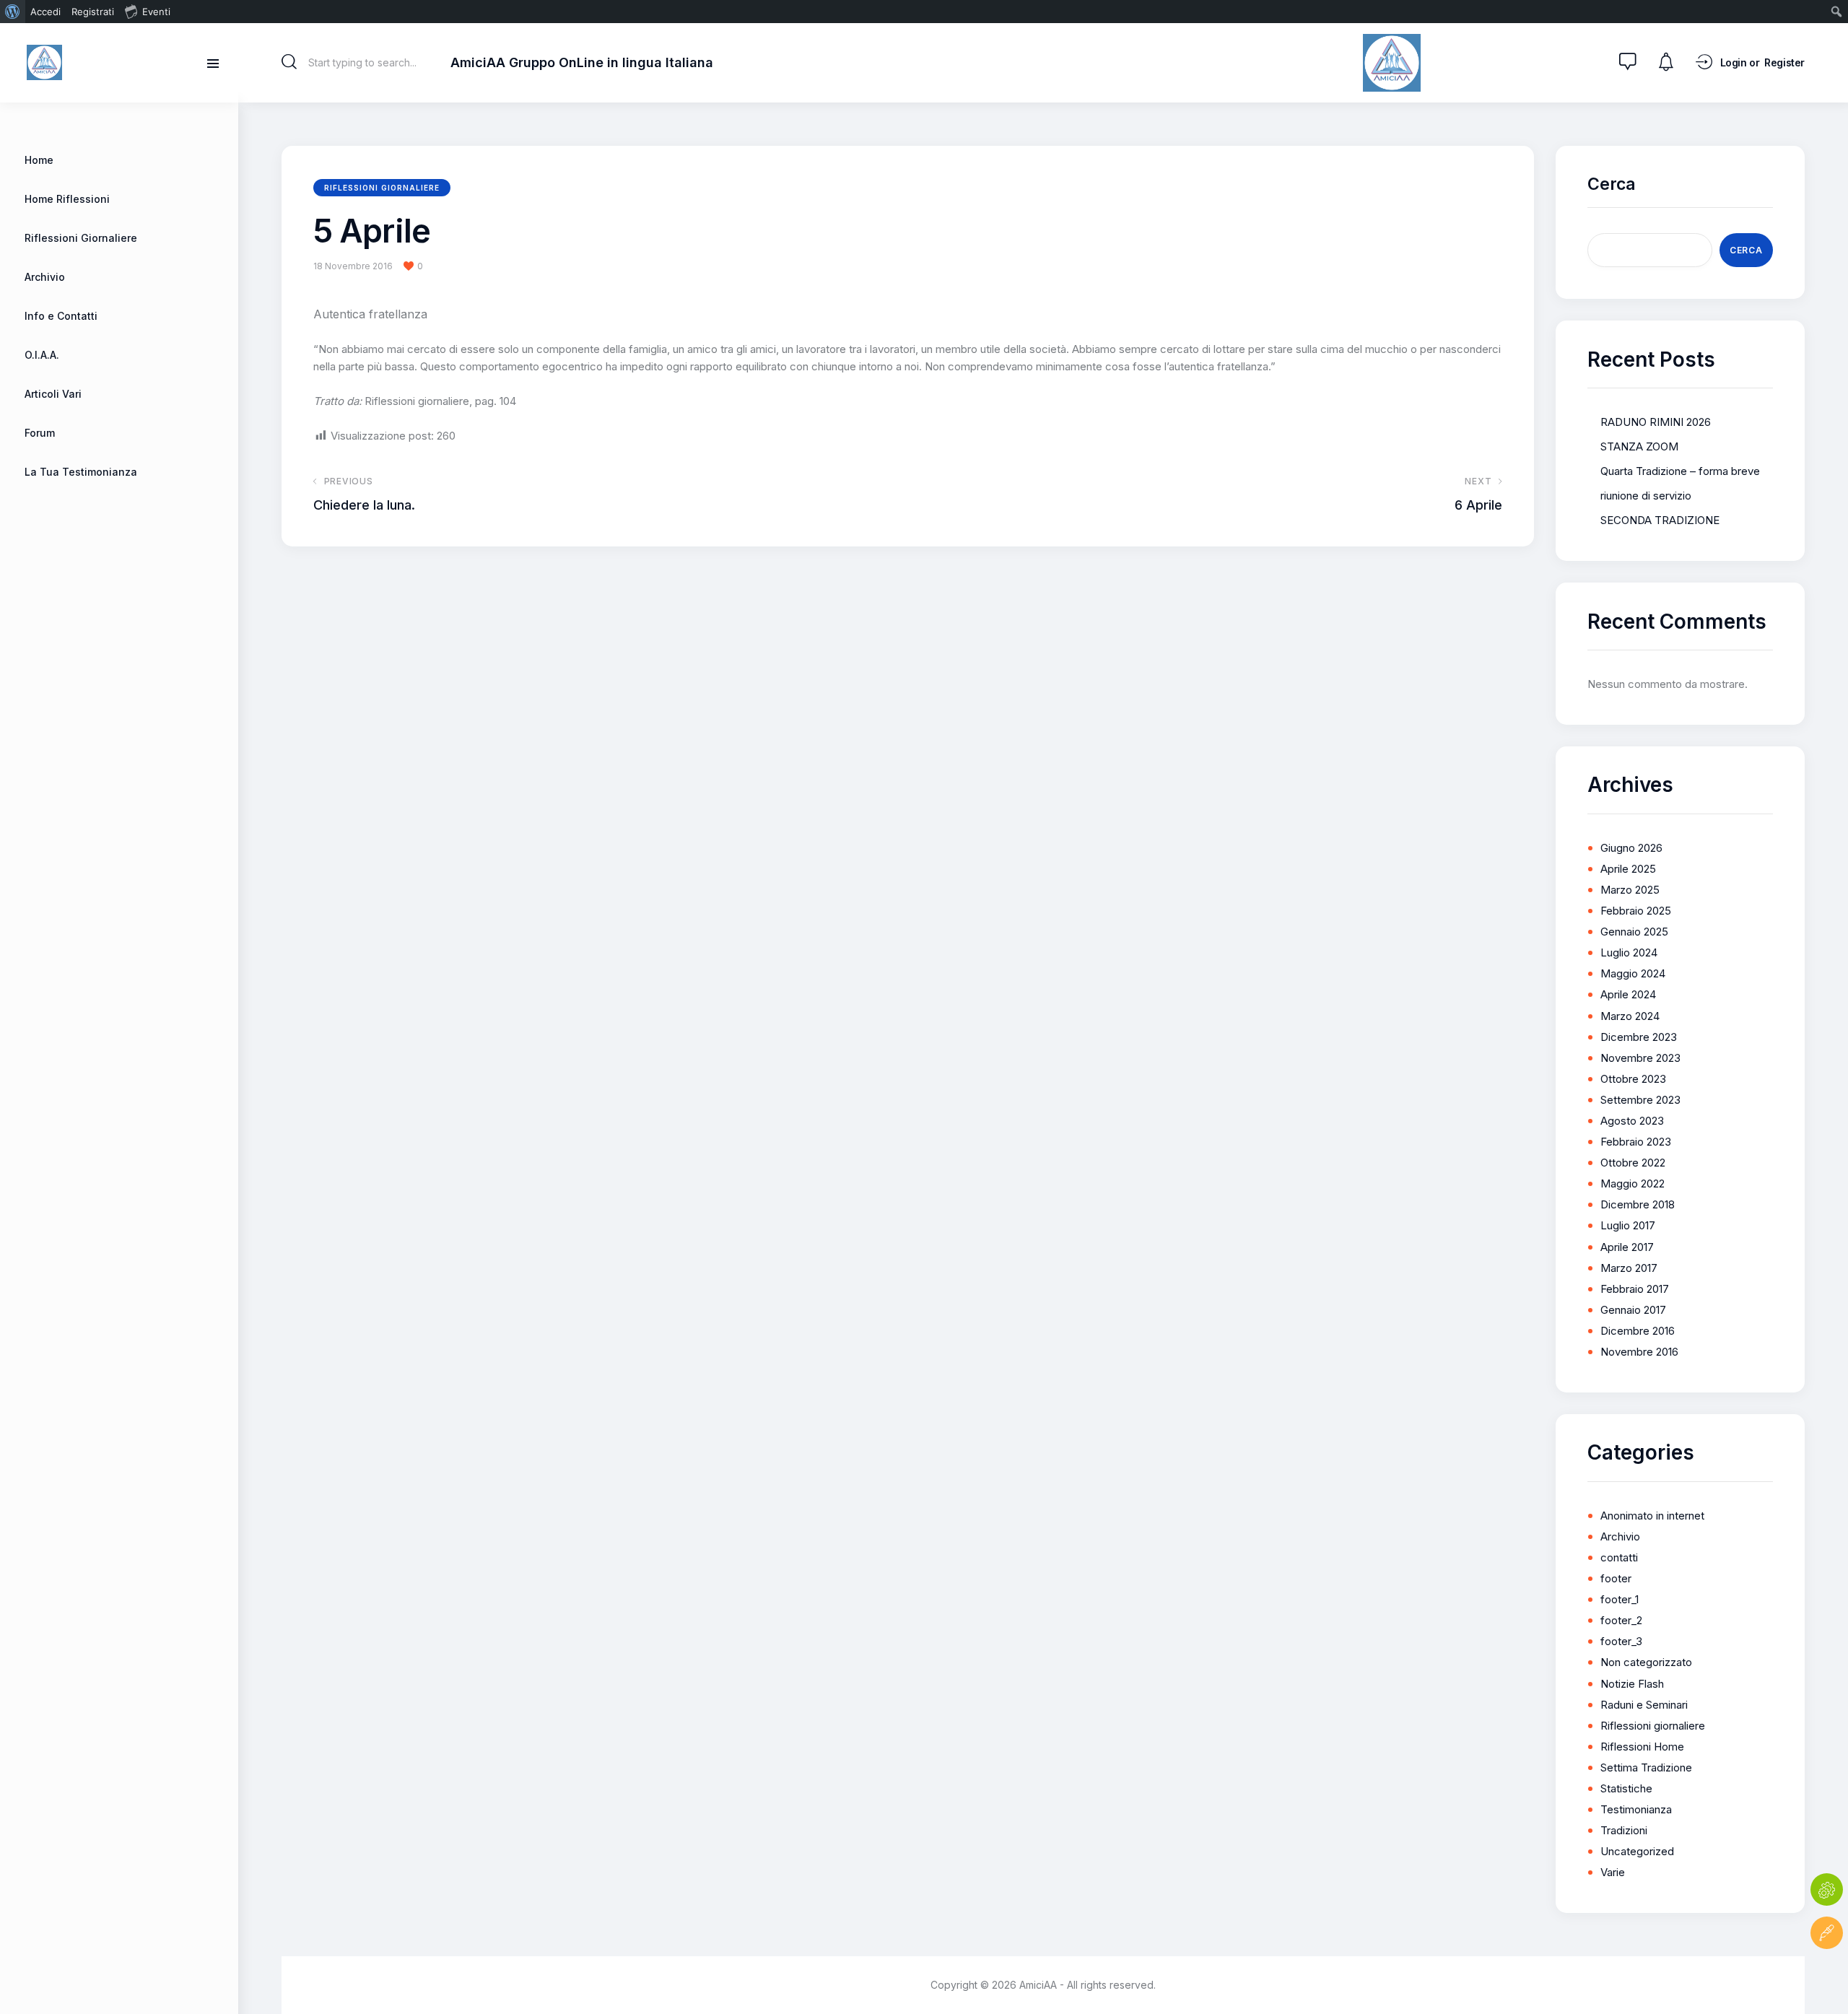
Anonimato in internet (1652, 1516)
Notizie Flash (1632, 1684)
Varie (1613, 1872)
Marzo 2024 (1630, 1016)
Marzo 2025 (1630, 890)
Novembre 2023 (1640, 1058)
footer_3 (1621, 1641)
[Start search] (289, 62)
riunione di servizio (1646, 496)
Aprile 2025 (1628, 869)
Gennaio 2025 (1634, 932)
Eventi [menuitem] (156, 12)
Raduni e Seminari (1644, 1705)
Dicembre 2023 (1639, 1037)
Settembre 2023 (1640, 1100)
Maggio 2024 (1633, 973)
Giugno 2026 (1631, 848)
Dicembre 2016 (1638, 1331)
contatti (1619, 1557)
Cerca (1612, 184)
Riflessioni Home (1642, 1747)
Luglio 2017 (1628, 1225)
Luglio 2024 (1629, 952)
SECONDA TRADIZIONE (1660, 520)
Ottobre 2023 (1633, 1079)
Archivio (1620, 1536)
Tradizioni (1624, 1830)
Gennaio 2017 (1633, 1310)
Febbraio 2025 (1636, 911)
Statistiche (1626, 1788)
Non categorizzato (1646, 1662)
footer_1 (1620, 1599)
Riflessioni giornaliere (382, 188)
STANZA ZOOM (1639, 446)
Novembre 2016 (1639, 1352)
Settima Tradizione (1646, 1767)
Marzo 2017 (1629, 1268)
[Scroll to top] (1827, 1976)
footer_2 (1621, 1620)
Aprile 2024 (1628, 994)
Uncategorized (1637, 1851)
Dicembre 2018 (1638, 1204)
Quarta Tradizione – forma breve (1680, 471)
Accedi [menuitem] (45, 12)
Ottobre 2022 (1633, 1163)
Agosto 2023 (1632, 1121)
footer (1616, 1578)
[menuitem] (13, 12)
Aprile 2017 (1627, 1247)
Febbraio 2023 (1636, 1142)
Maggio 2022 (1633, 1183)
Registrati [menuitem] (93, 12)
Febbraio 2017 (1635, 1289)
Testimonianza (1636, 1809)
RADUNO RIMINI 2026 (1656, 422)
